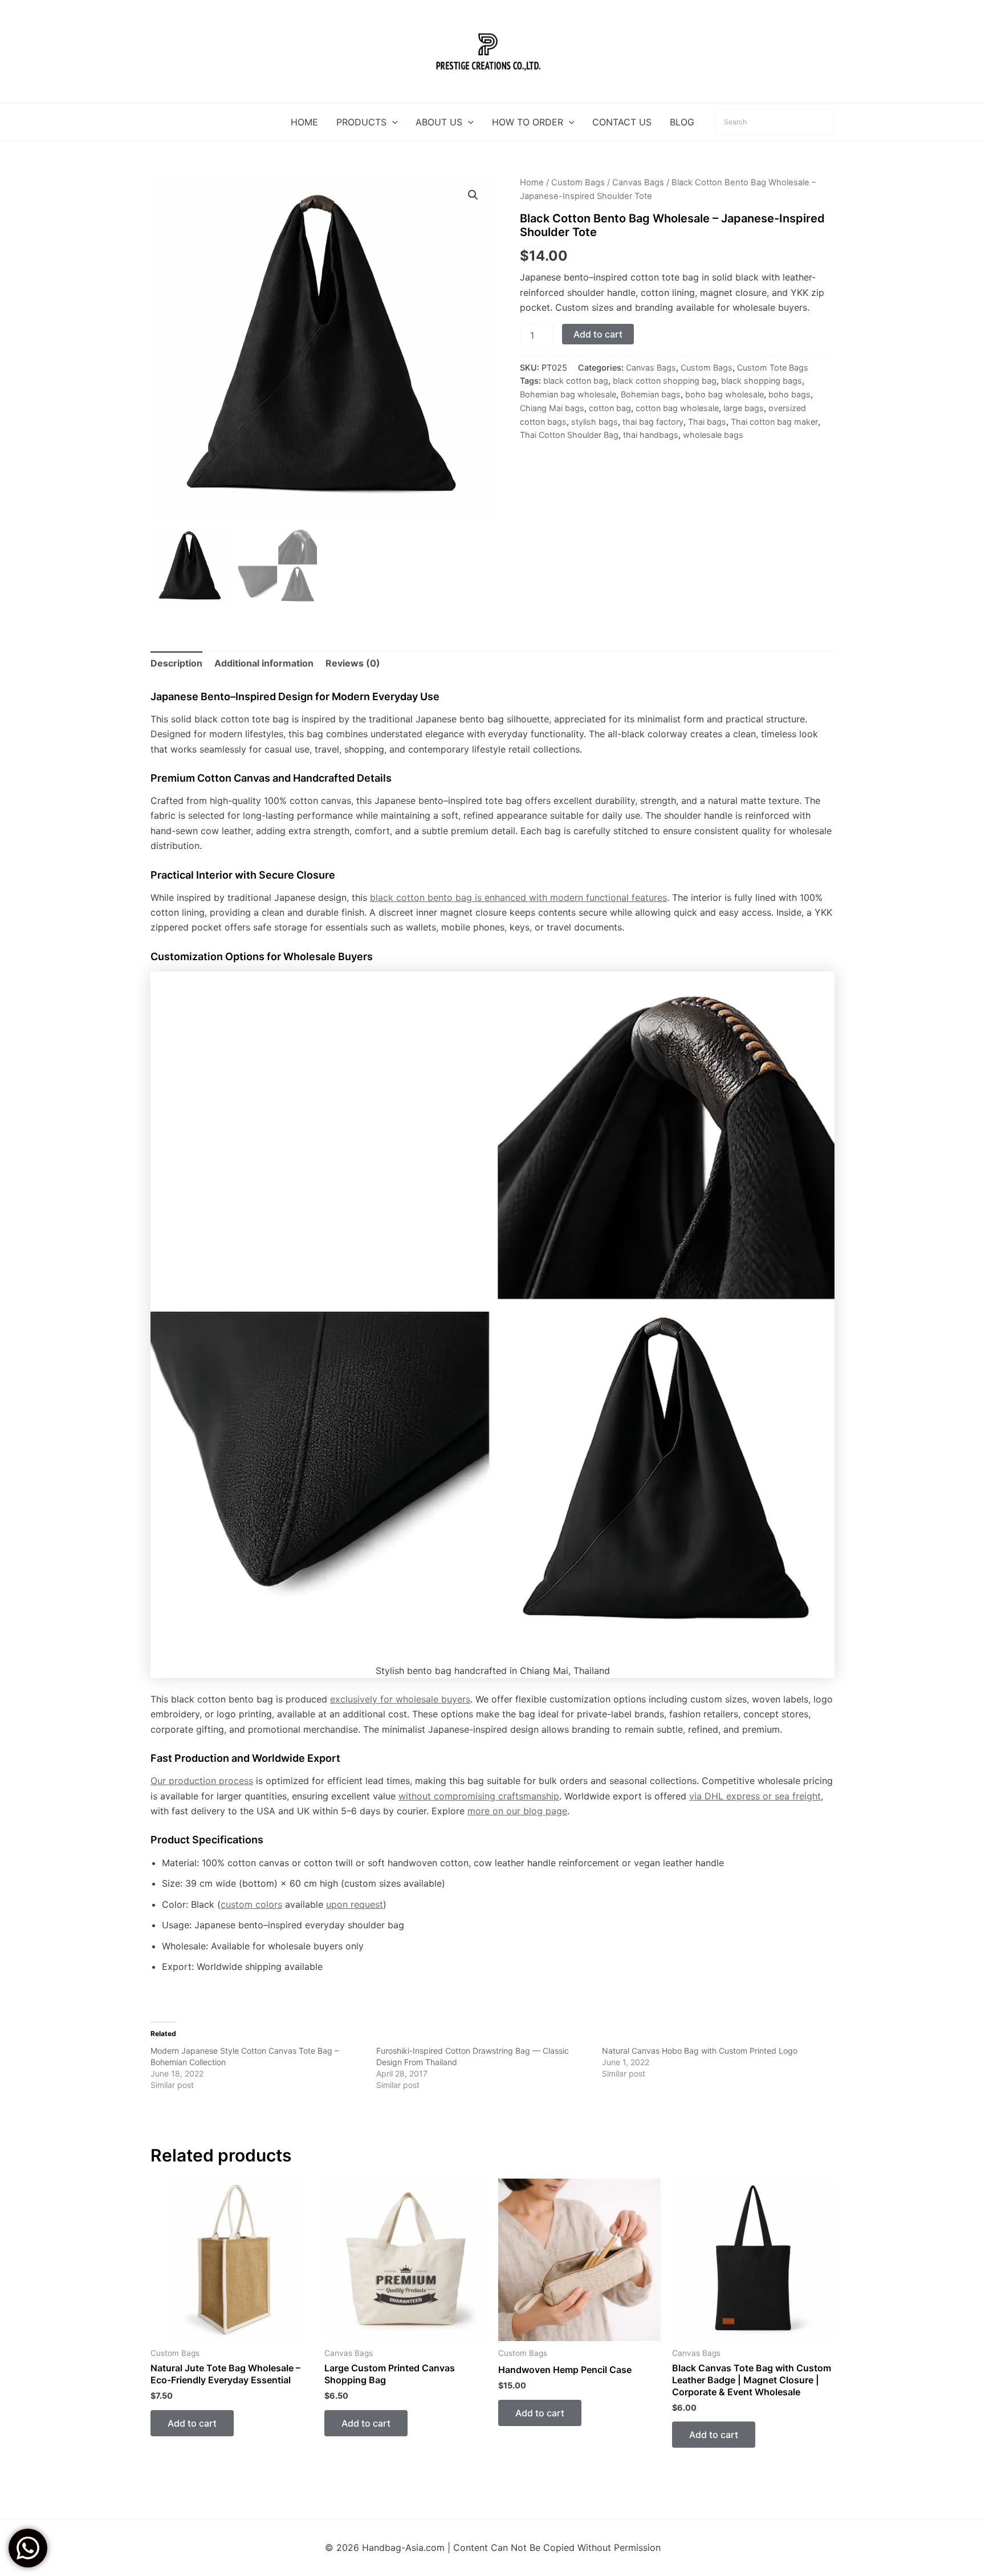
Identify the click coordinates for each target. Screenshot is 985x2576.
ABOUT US (439, 122)
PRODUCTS (361, 122)
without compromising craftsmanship (479, 1796)
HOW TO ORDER (528, 122)
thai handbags (651, 435)
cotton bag (610, 408)
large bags (744, 408)
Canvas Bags (638, 182)
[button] (392, 122)
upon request (355, 1904)
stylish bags (595, 422)
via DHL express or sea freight (755, 1796)
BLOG (682, 122)
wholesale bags (713, 435)
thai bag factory (653, 422)
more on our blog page (517, 1811)
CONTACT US (622, 122)
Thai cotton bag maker (774, 422)
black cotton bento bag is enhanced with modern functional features (518, 897)
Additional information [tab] (264, 663)
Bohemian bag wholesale (568, 394)
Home (532, 182)
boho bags (789, 394)
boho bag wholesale (724, 394)
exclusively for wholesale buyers (400, 1699)
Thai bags (707, 422)
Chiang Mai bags (552, 408)
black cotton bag (576, 381)
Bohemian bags (651, 394)
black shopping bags (762, 381)
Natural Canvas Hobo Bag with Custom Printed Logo (700, 2051)
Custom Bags (578, 182)
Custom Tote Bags (773, 367)
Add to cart (598, 334)
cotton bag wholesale (677, 408)
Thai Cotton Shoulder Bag (569, 435)
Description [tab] (176, 663)
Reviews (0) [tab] (353, 663)
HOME (304, 122)
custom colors (251, 1904)
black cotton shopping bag (665, 381)
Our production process (202, 1781)
